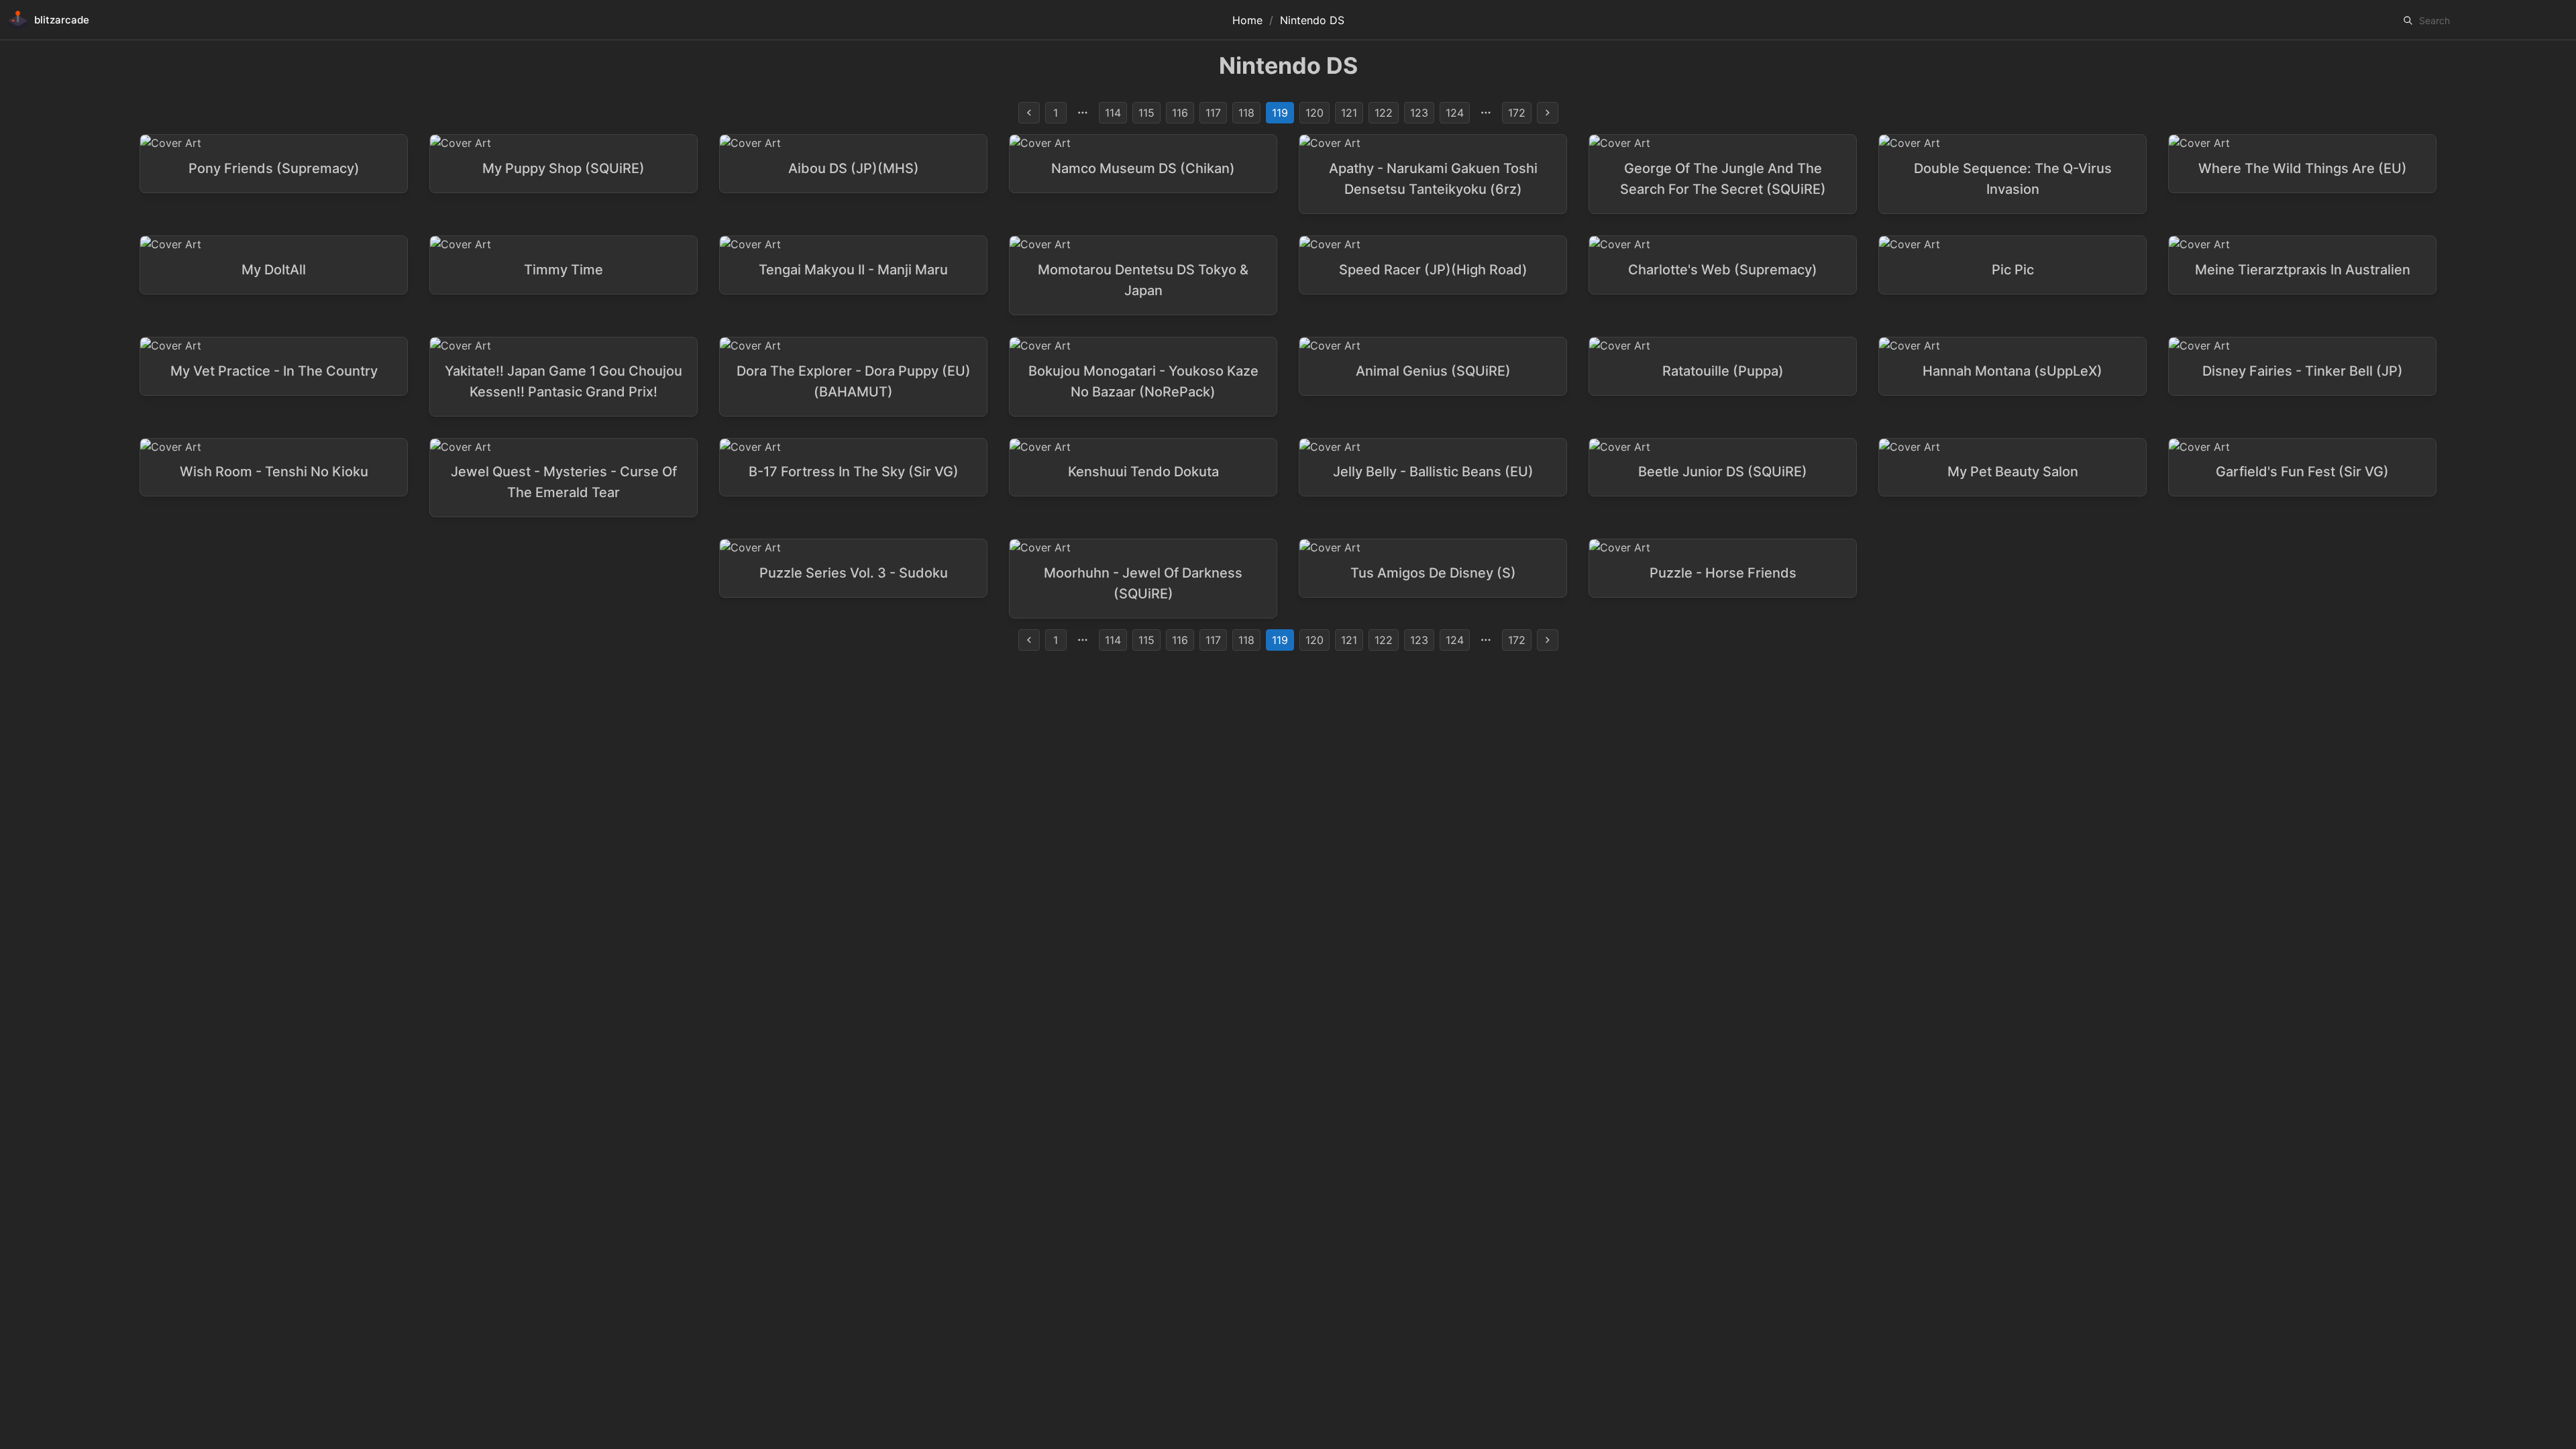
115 (1146, 113)
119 (1280, 113)
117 (1213, 113)
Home (1247, 20)
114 (1113, 113)
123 (1419, 113)
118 (1246, 113)
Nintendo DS (1312, 20)
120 (1314, 113)
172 (1517, 113)
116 (1180, 113)
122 (1384, 113)
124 (1455, 113)
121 (1349, 113)
